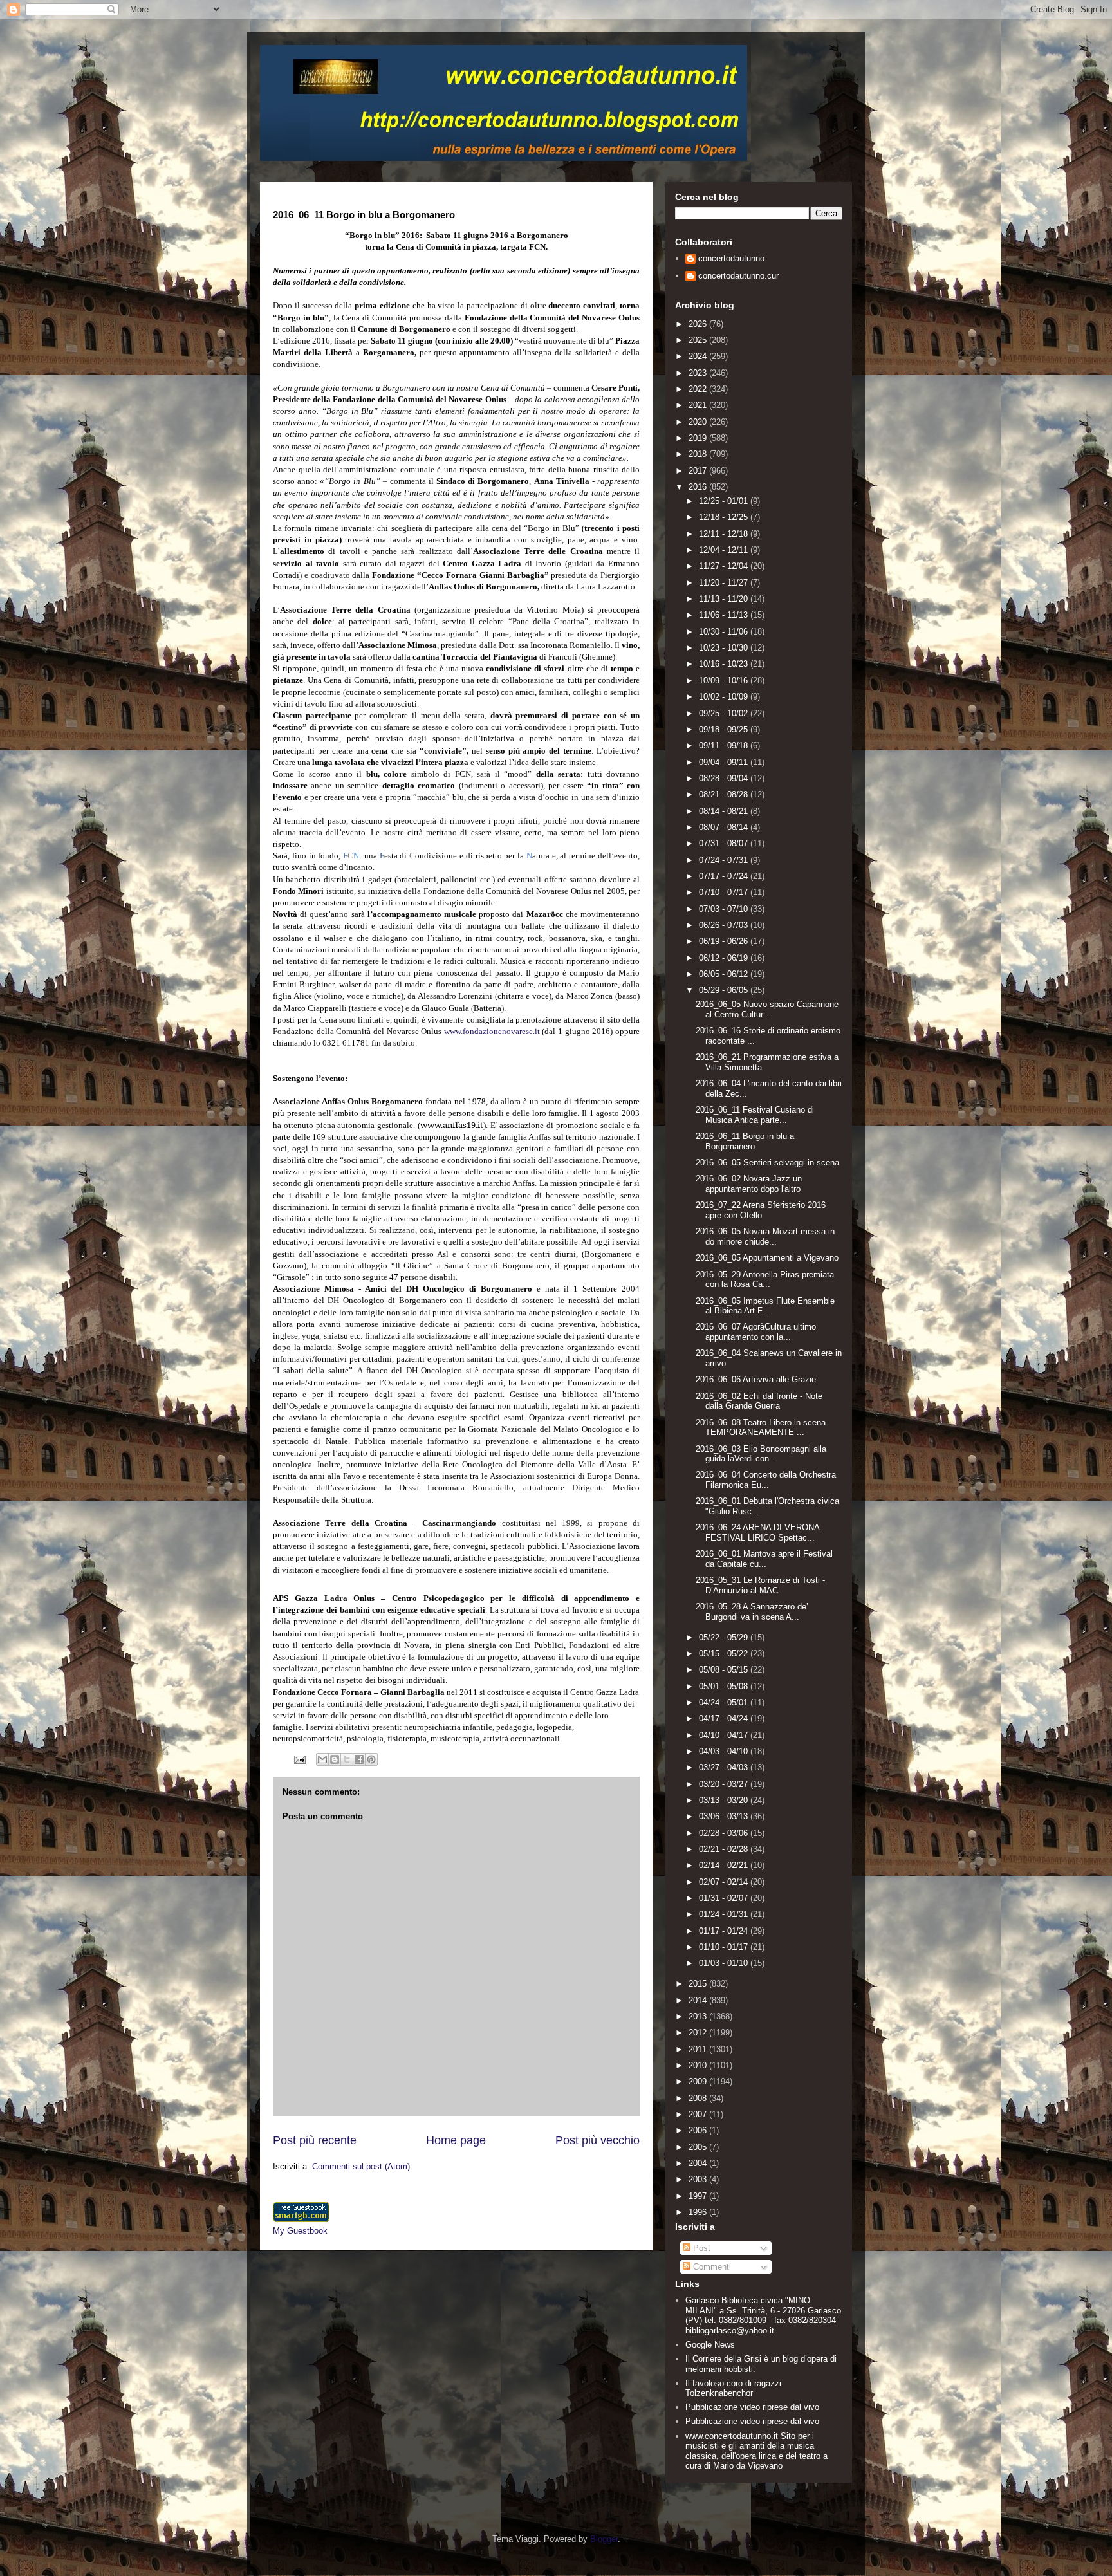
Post (700, 2248)
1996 (699, 2212)
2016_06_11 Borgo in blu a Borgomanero (745, 1141)
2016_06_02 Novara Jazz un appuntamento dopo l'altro (749, 1184)
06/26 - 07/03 (725, 925)
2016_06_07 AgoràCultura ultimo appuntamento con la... (756, 1332)
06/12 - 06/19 (725, 958)
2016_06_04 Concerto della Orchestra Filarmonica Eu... (766, 1480)
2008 (699, 2098)
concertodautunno (731, 258)
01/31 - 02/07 (725, 1898)
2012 (699, 2033)
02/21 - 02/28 (725, 1849)
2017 (699, 471)
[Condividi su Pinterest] (371, 1759)
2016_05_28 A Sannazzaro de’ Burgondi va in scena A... (752, 1612)
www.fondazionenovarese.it (492, 1031)
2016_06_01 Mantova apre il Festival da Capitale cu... (764, 1559)
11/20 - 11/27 (725, 583)
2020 (699, 422)
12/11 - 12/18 (725, 534)
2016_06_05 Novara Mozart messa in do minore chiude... (765, 1237)
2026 (699, 324)
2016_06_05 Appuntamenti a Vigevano (767, 1258)
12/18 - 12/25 (725, 517)
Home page (456, 2140)
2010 (699, 2065)
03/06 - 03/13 (725, 1816)
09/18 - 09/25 (725, 729)
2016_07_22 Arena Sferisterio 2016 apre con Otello (761, 1210)
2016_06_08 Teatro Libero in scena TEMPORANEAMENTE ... (761, 1428)
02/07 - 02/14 (725, 1882)
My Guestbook (300, 2231)
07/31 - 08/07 (725, 843)
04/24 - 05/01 (725, 1702)
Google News (710, 2345)
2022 (699, 389)
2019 (699, 438)
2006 (699, 2130)
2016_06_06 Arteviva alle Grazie (756, 1379)
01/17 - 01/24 (725, 1931)
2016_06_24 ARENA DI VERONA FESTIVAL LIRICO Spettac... (757, 1533)
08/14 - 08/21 (725, 811)
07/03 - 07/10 (725, 909)
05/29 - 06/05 (725, 990)
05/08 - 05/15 (725, 1670)
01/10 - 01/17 (725, 1947)
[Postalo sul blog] (335, 1759)
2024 (699, 356)
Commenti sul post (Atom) (361, 2166)
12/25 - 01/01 (725, 501)
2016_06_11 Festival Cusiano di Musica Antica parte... (755, 1115)
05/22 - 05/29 (725, 1637)
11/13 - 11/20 (725, 599)
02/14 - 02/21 (725, 1865)
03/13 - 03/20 (725, 1800)
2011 (699, 2049)
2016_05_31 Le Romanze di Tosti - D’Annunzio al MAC (760, 1585)
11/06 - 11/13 (725, 615)
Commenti (711, 2267)
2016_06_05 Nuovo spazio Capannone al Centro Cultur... (767, 1009)
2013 (699, 2016)
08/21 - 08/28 (725, 794)
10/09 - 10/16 (725, 681)
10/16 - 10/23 (725, 664)
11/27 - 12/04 (725, 566)
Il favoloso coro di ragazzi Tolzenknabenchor (733, 2388)
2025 (699, 340)
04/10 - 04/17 (725, 1735)
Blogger (604, 2539)
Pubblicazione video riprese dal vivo (752, 2407)
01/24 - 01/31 (725, 1914)
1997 (699, 2196)
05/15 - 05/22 (725, 1654)
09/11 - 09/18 (725, 746)
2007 (699, 2114)
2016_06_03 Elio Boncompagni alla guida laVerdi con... (761, 1454)
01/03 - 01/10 (725, 1963)
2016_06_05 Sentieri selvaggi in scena (767, 1163)
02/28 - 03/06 (725, 1833)
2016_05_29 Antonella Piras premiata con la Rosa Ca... (765, 1280)
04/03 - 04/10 (725, 1751)
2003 (699, 2179)
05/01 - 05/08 (725, 1686)
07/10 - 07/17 (725, 892)
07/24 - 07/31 (725, 860)
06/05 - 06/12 (725, 974)
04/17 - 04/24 (725, 1719)
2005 (699, 2147)
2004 (699, 2163)
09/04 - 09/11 (725, 762)
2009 (699, 2081)
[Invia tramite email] (322, 1759)
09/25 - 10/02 (725, 713)
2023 (699, 373)
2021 (699, 405)
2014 (699, 2000)
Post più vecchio (598, 2140)
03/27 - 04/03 (725, 1767)
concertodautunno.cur (738, 276)
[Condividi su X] (347, 1759)
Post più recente (315, 2140)
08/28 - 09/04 (725, 778)
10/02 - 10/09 (725, 697)
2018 (699, 454)
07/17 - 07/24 (725, 876)
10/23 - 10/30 (725, 648)
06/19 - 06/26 (725, 941)
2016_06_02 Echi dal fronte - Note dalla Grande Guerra (759, 1401)
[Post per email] (299, 1759)
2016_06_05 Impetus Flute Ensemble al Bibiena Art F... (765, 1306)
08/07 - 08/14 (725, 827)
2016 (699, 487)
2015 (699, 1984)
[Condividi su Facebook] (359, 1759)
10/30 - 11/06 (725, 632)
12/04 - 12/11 (725, 550)
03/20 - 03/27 (725, 1784)
